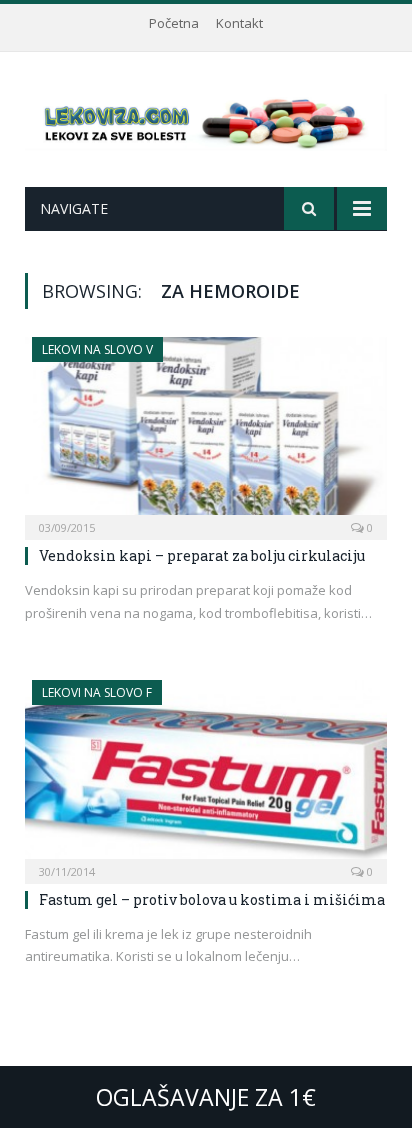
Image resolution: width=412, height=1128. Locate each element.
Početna (174, 23)
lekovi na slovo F (97, 692)
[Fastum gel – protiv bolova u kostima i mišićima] (206, 775)
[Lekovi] (206, 118)
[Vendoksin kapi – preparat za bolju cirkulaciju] (206, 432)
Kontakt (239, 23)
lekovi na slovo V (97, 349)
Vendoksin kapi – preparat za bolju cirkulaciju (202, 555)
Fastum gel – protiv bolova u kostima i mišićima (212, 899)
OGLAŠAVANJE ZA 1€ (206, 1097)
